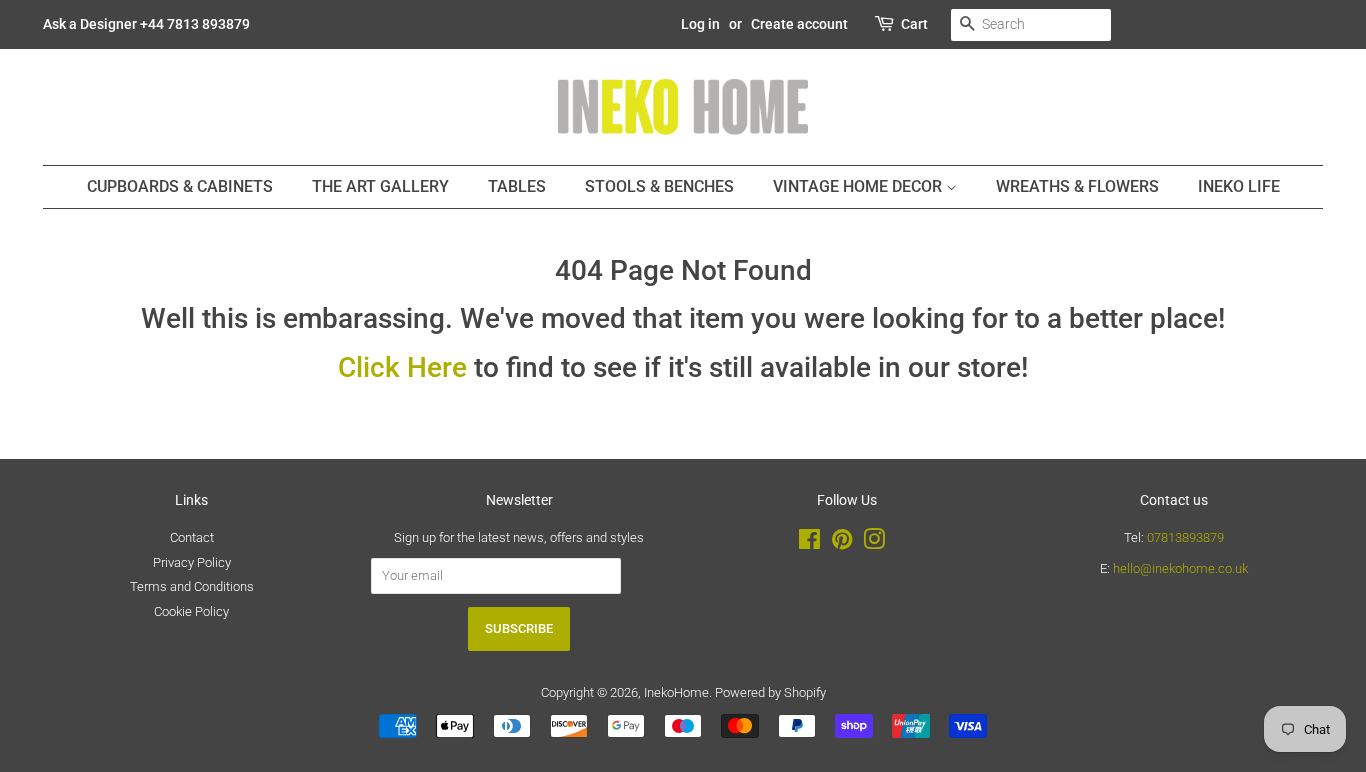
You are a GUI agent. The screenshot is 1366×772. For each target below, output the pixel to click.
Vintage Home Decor (859, 186)
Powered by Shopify (770, 692)
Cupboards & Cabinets (180, 186)
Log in (700, 24)
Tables (517, 186)
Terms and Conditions (192, 586)
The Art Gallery (380, 186)
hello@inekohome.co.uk (1180, 568)
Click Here (402, 367)
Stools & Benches (659, 186)
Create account (799, 24)
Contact (192, 537)
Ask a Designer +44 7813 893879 (146, 24)
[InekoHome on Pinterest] (842, 543)
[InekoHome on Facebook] (809, 543)
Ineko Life (1239, 186)
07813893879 (1185, 537)
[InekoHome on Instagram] (874, 543)
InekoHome (676, 692)
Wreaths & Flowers (1077, 186)
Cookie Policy (191, 611)
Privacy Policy (192, 562)
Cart (914, 24)
